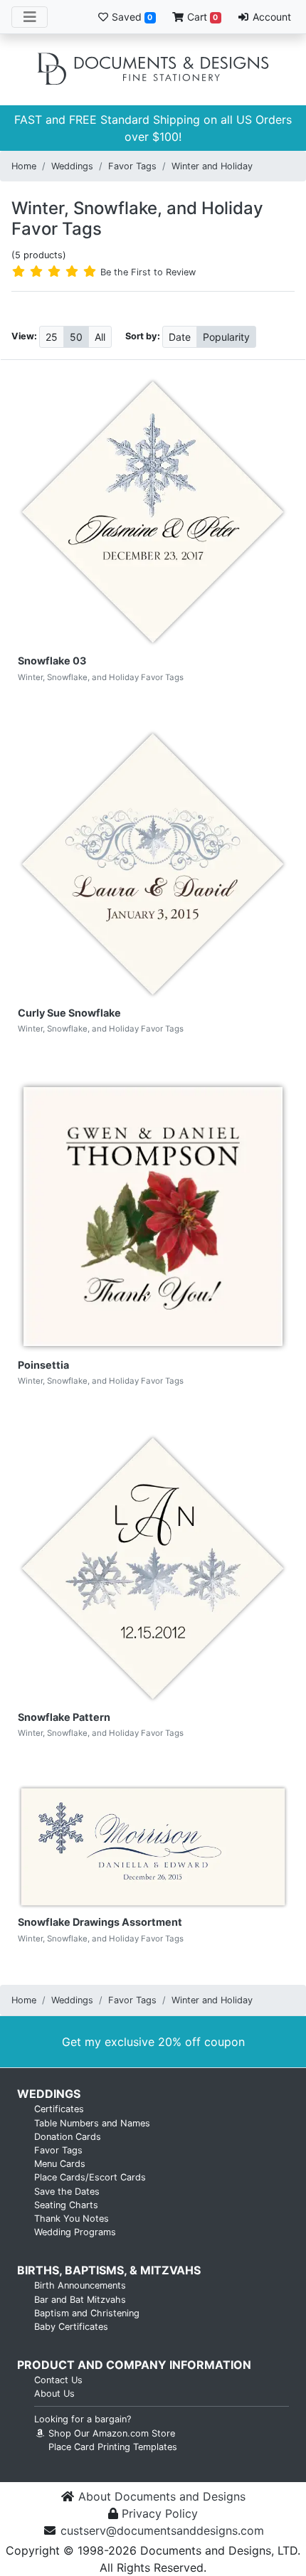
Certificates (59, 2109)
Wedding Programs (75, 2232)
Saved (131, 17)
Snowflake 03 (52, 661)
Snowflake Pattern (64, 1717)
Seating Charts (66, 2205)
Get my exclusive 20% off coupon (153, 2042)
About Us (54, 2394)
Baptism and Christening (87, 2313)
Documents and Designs (153, 70)
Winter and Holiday (212, 166)
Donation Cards (68, 2137)
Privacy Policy (160, 2513)
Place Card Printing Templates (113, 2447)
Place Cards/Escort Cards (90, 2177)
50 (76, 337)
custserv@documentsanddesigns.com (162, 2530)
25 (52, 337)
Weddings (72, 166)
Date (180, 337)
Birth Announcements (80, 2285)
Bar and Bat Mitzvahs (80, 2300)
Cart (201, 17)
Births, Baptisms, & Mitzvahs (109, 2270)
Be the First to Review (148, 272)
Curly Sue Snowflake (69, 1013)
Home (24, 166)
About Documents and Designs (162, 2496)
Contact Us (58, 2380)
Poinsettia (43, 1365)
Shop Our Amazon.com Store (110, 2433)
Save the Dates (67, 2191)
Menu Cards (60, 2164)
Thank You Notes (72, 2219)
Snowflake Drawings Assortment (100, 1922)
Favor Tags (132, 166)
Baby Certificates (71, 2327)
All (100, 337)
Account (270, 17)
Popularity (226, 337)
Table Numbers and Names (92, 2123)
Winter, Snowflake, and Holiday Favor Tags (137, 218)
